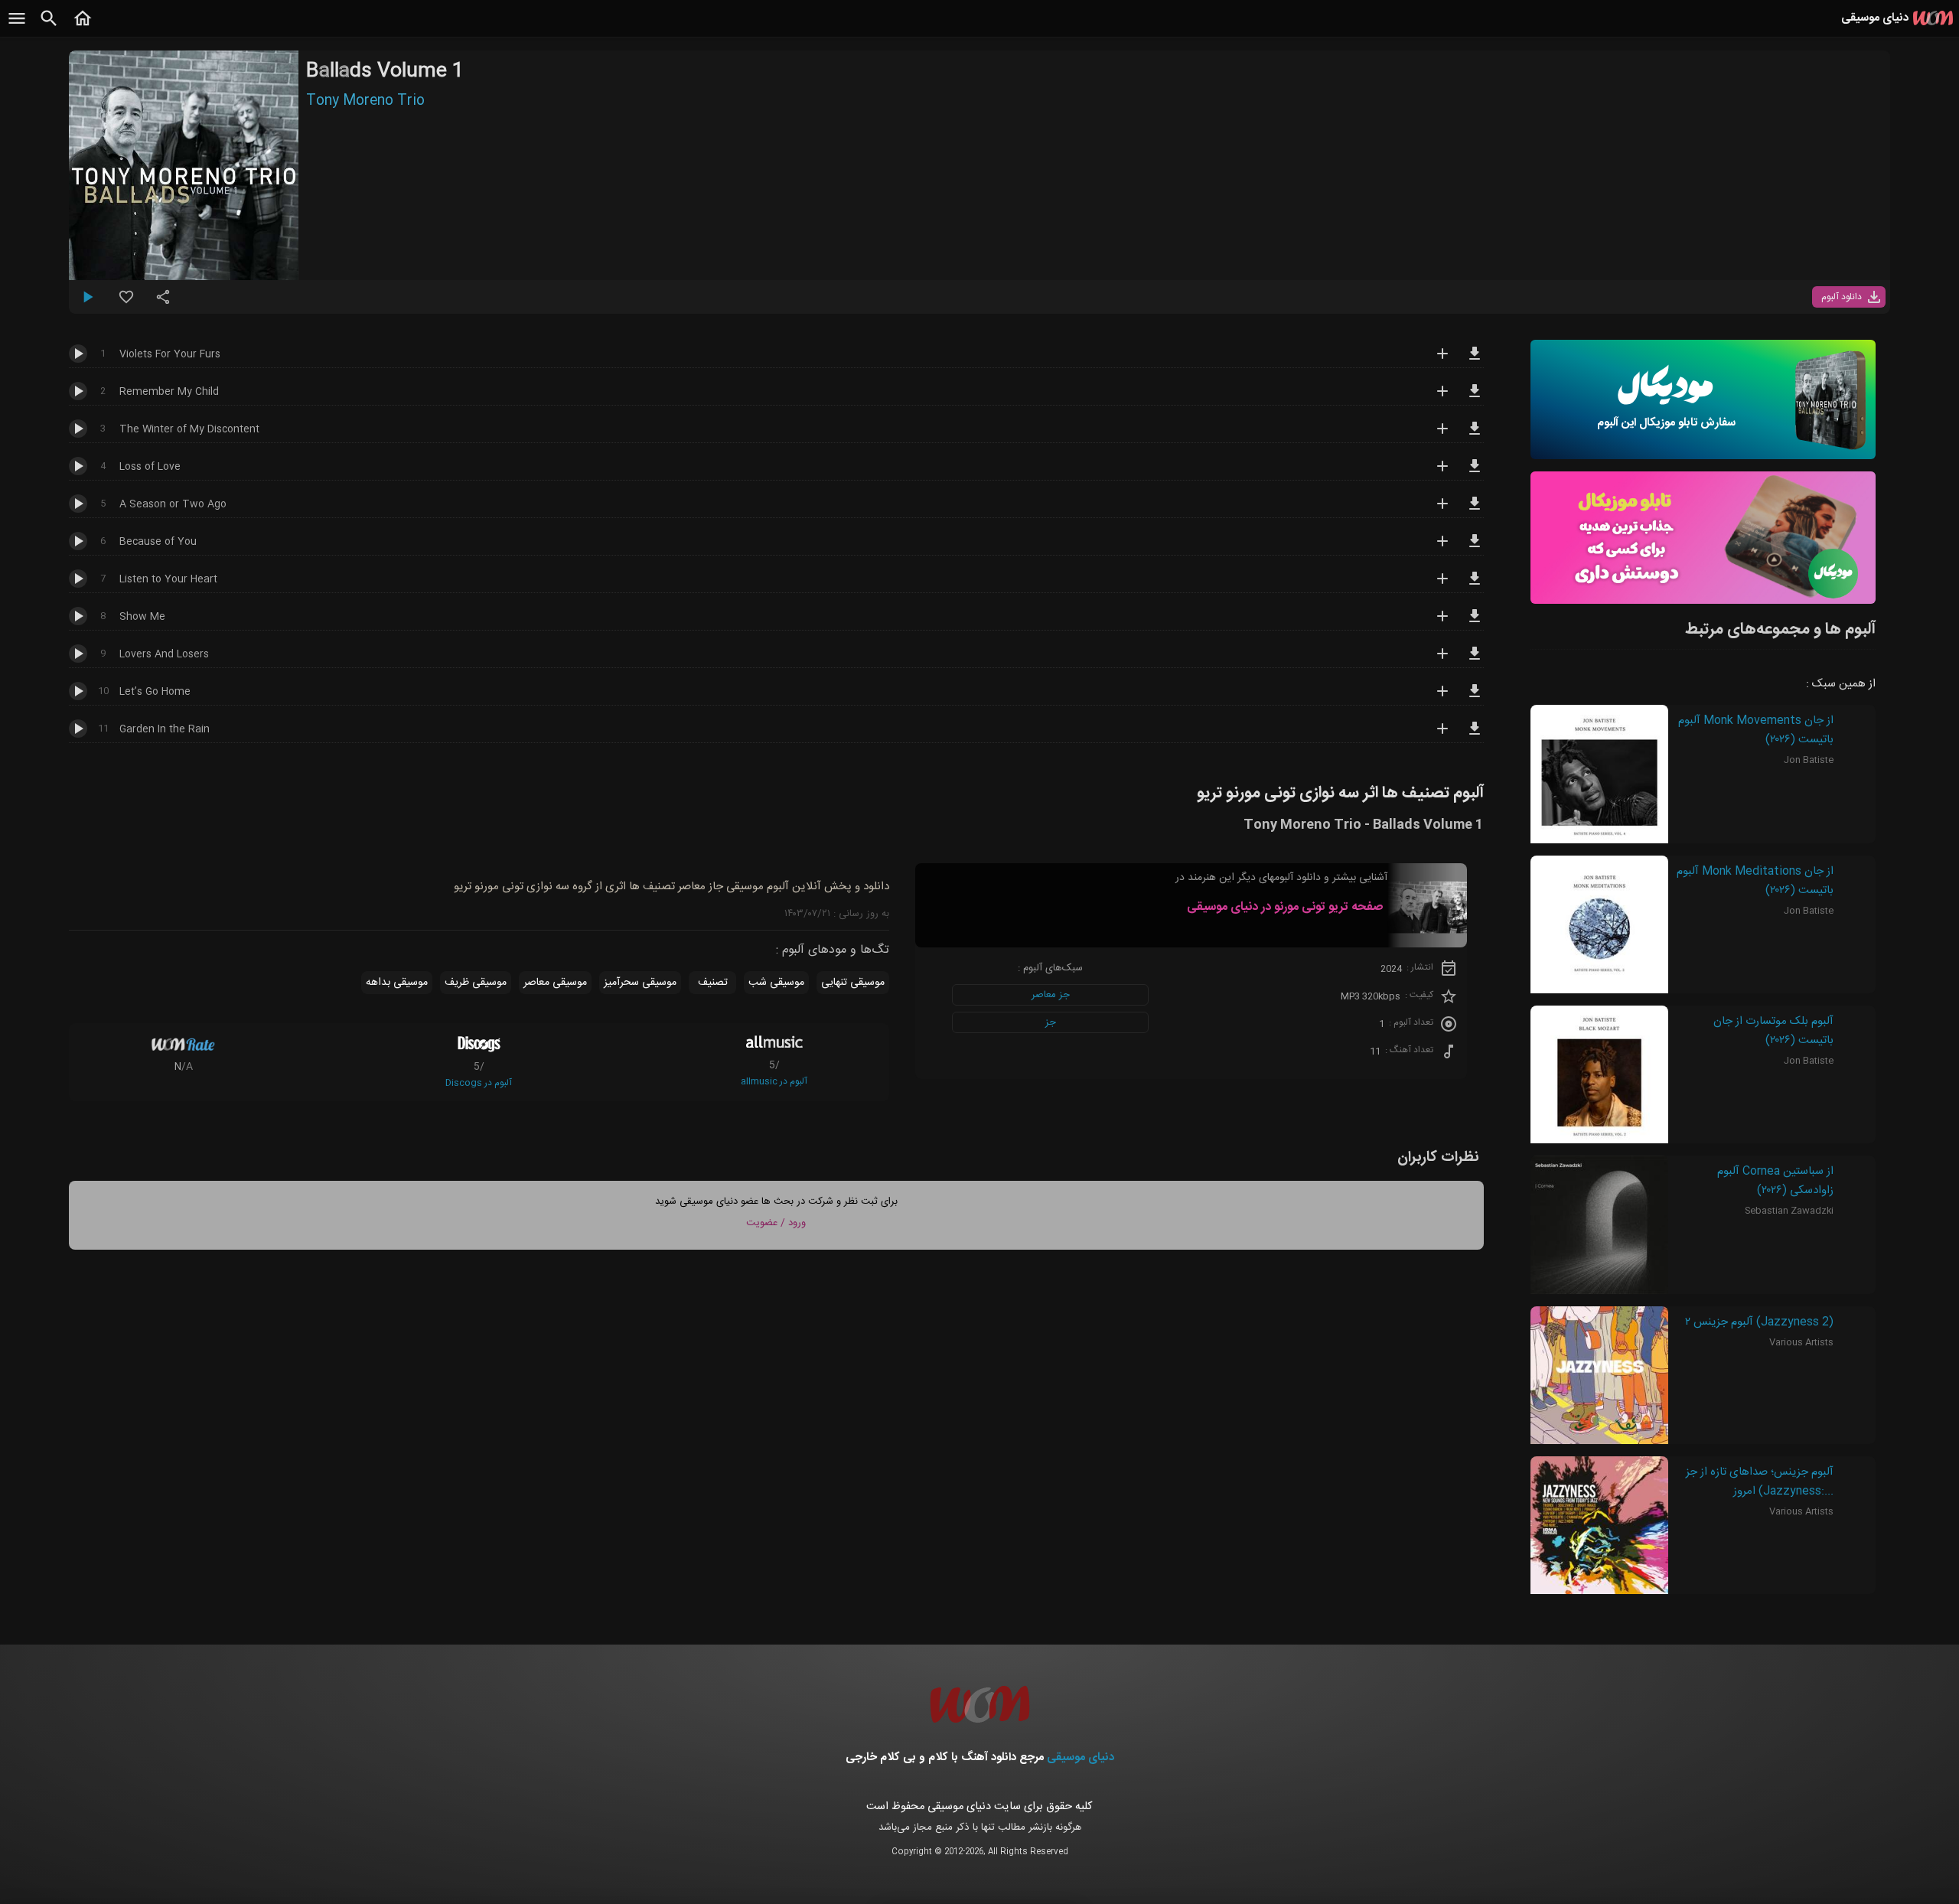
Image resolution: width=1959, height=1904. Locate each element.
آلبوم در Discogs (479, 1083)
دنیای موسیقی (1081, 1757)
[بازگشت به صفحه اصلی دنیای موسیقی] (83, 27)
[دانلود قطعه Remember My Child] (1475, 398)
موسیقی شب (776, 983)
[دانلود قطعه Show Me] (1475, 623)
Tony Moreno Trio (365, 101)
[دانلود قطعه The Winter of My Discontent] (1475, 435)
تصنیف (713, 983)
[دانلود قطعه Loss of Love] (1475, 473)
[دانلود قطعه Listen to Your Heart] (1475, 585)
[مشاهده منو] (17, 27)
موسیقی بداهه (397, 983)
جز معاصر (1051, 995)
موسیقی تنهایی (853, 983)
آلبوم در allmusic (774, 1081)
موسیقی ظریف (476, 983)
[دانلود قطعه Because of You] (1475, 548)
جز (1051, 1022)
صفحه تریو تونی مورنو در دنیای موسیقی (1285, 907)
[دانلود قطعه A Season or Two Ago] (1475, 510)
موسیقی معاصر (555, 983)
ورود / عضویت (776, 1223)
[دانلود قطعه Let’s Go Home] (1475, 698)
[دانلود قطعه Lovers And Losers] (1475, 660)
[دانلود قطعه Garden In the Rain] (1475, 735)
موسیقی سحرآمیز (640, 983)
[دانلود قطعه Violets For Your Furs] (1475, 360)
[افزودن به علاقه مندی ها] (126, 303)
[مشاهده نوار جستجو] (49, 27)
